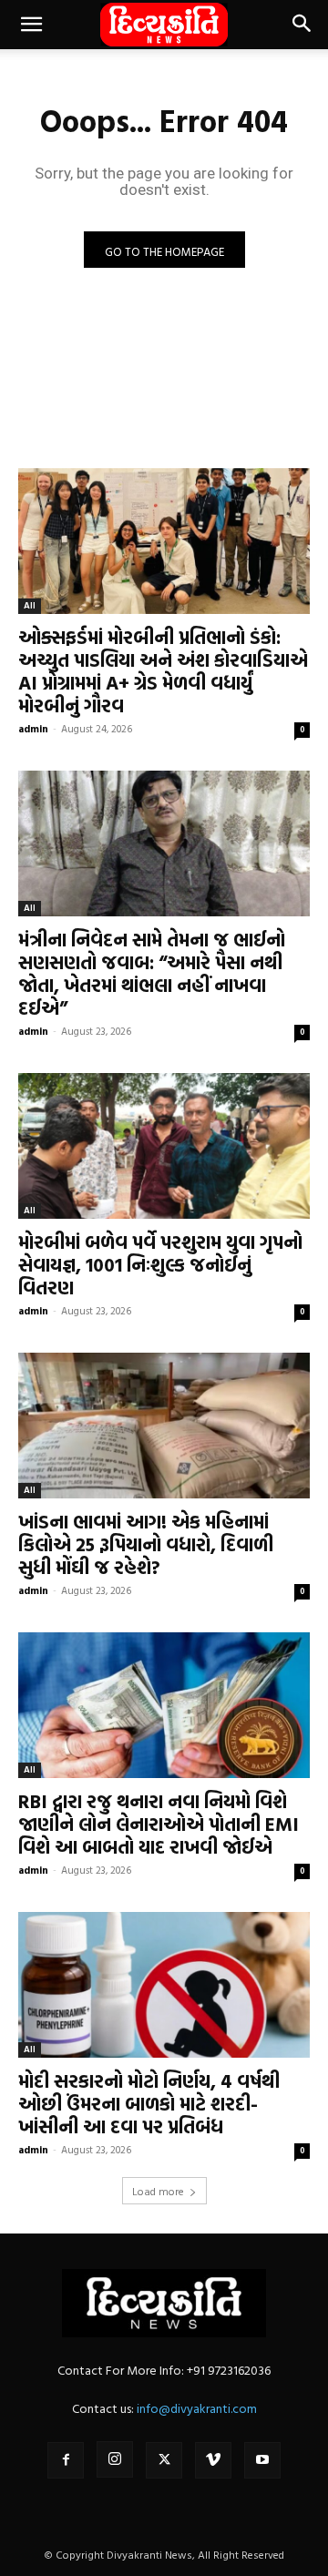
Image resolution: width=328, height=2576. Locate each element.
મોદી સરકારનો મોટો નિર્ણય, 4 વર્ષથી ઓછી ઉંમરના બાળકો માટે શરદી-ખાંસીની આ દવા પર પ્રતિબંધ (149, 2103)
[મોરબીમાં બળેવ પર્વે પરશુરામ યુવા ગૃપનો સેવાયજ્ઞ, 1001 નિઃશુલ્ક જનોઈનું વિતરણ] (164, 1146)
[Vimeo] (213, 2460)
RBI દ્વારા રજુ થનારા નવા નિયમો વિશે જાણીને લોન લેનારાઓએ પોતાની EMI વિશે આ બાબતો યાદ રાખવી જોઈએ (159, 1824)
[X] (164, 2460)
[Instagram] (115, 2459)
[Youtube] (262, 2460)
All (30, 605)
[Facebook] (66, 2460)
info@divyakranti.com (197, 2408)
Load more (158, 2191)
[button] (31, 25)
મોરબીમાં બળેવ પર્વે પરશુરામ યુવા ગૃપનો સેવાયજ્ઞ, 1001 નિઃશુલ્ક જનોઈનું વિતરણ (160, 1264)
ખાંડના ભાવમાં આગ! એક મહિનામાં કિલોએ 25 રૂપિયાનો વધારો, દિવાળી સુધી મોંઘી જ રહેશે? (146, 1544)
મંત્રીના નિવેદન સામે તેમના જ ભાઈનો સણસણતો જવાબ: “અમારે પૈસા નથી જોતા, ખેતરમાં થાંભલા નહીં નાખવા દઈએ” (152, 973)
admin (33, 729)
